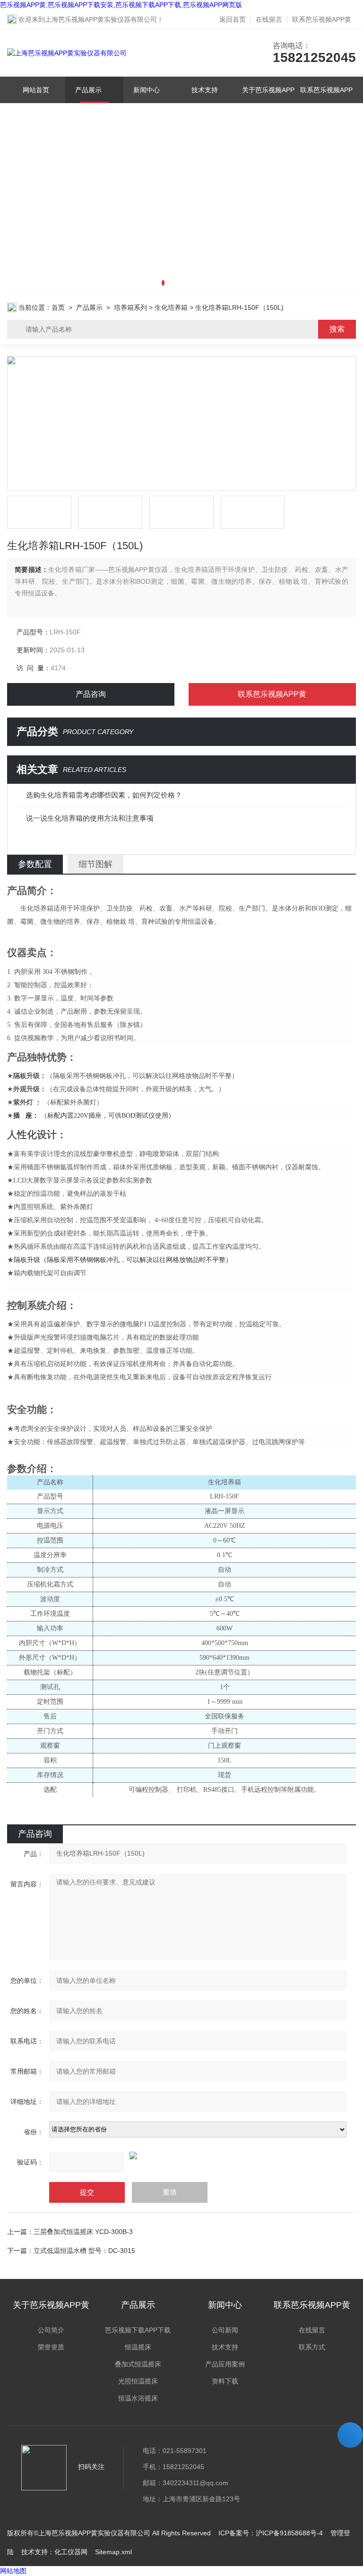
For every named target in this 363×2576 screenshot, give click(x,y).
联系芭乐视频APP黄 (322, 19)
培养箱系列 (130, 307)
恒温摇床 (138, 2347)
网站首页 (36, 90)
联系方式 (312, 2347)
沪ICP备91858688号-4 (289, 2533)
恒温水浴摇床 (138, 2398)
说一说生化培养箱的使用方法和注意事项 (90, 818)
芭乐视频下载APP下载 (138, 2330)
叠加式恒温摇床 (138, 2364)
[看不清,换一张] (181, 2155)
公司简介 (51, 2330)
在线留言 (269, 19)
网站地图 (13, 2571)
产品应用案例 (225, 2364)
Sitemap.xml (113, 2552)
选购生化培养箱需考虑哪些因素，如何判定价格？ (104, 795)
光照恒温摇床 (138, 2381)
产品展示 (89, 90)
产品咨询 (91, 694)
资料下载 (225, 2381)
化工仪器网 (71, 2552)
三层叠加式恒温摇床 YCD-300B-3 (83, 2232)
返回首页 (233, 19)
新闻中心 (147, 90)
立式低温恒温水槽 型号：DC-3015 (84, 2251)
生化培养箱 (171, 307)
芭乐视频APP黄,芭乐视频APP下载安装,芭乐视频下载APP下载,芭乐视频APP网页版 (121, 5)
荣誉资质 (51, 2347)
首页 (58, 307)
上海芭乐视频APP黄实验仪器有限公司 (101, 19)
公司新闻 (225, 2330)
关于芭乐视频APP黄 (269, 103)
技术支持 (205, 90)
